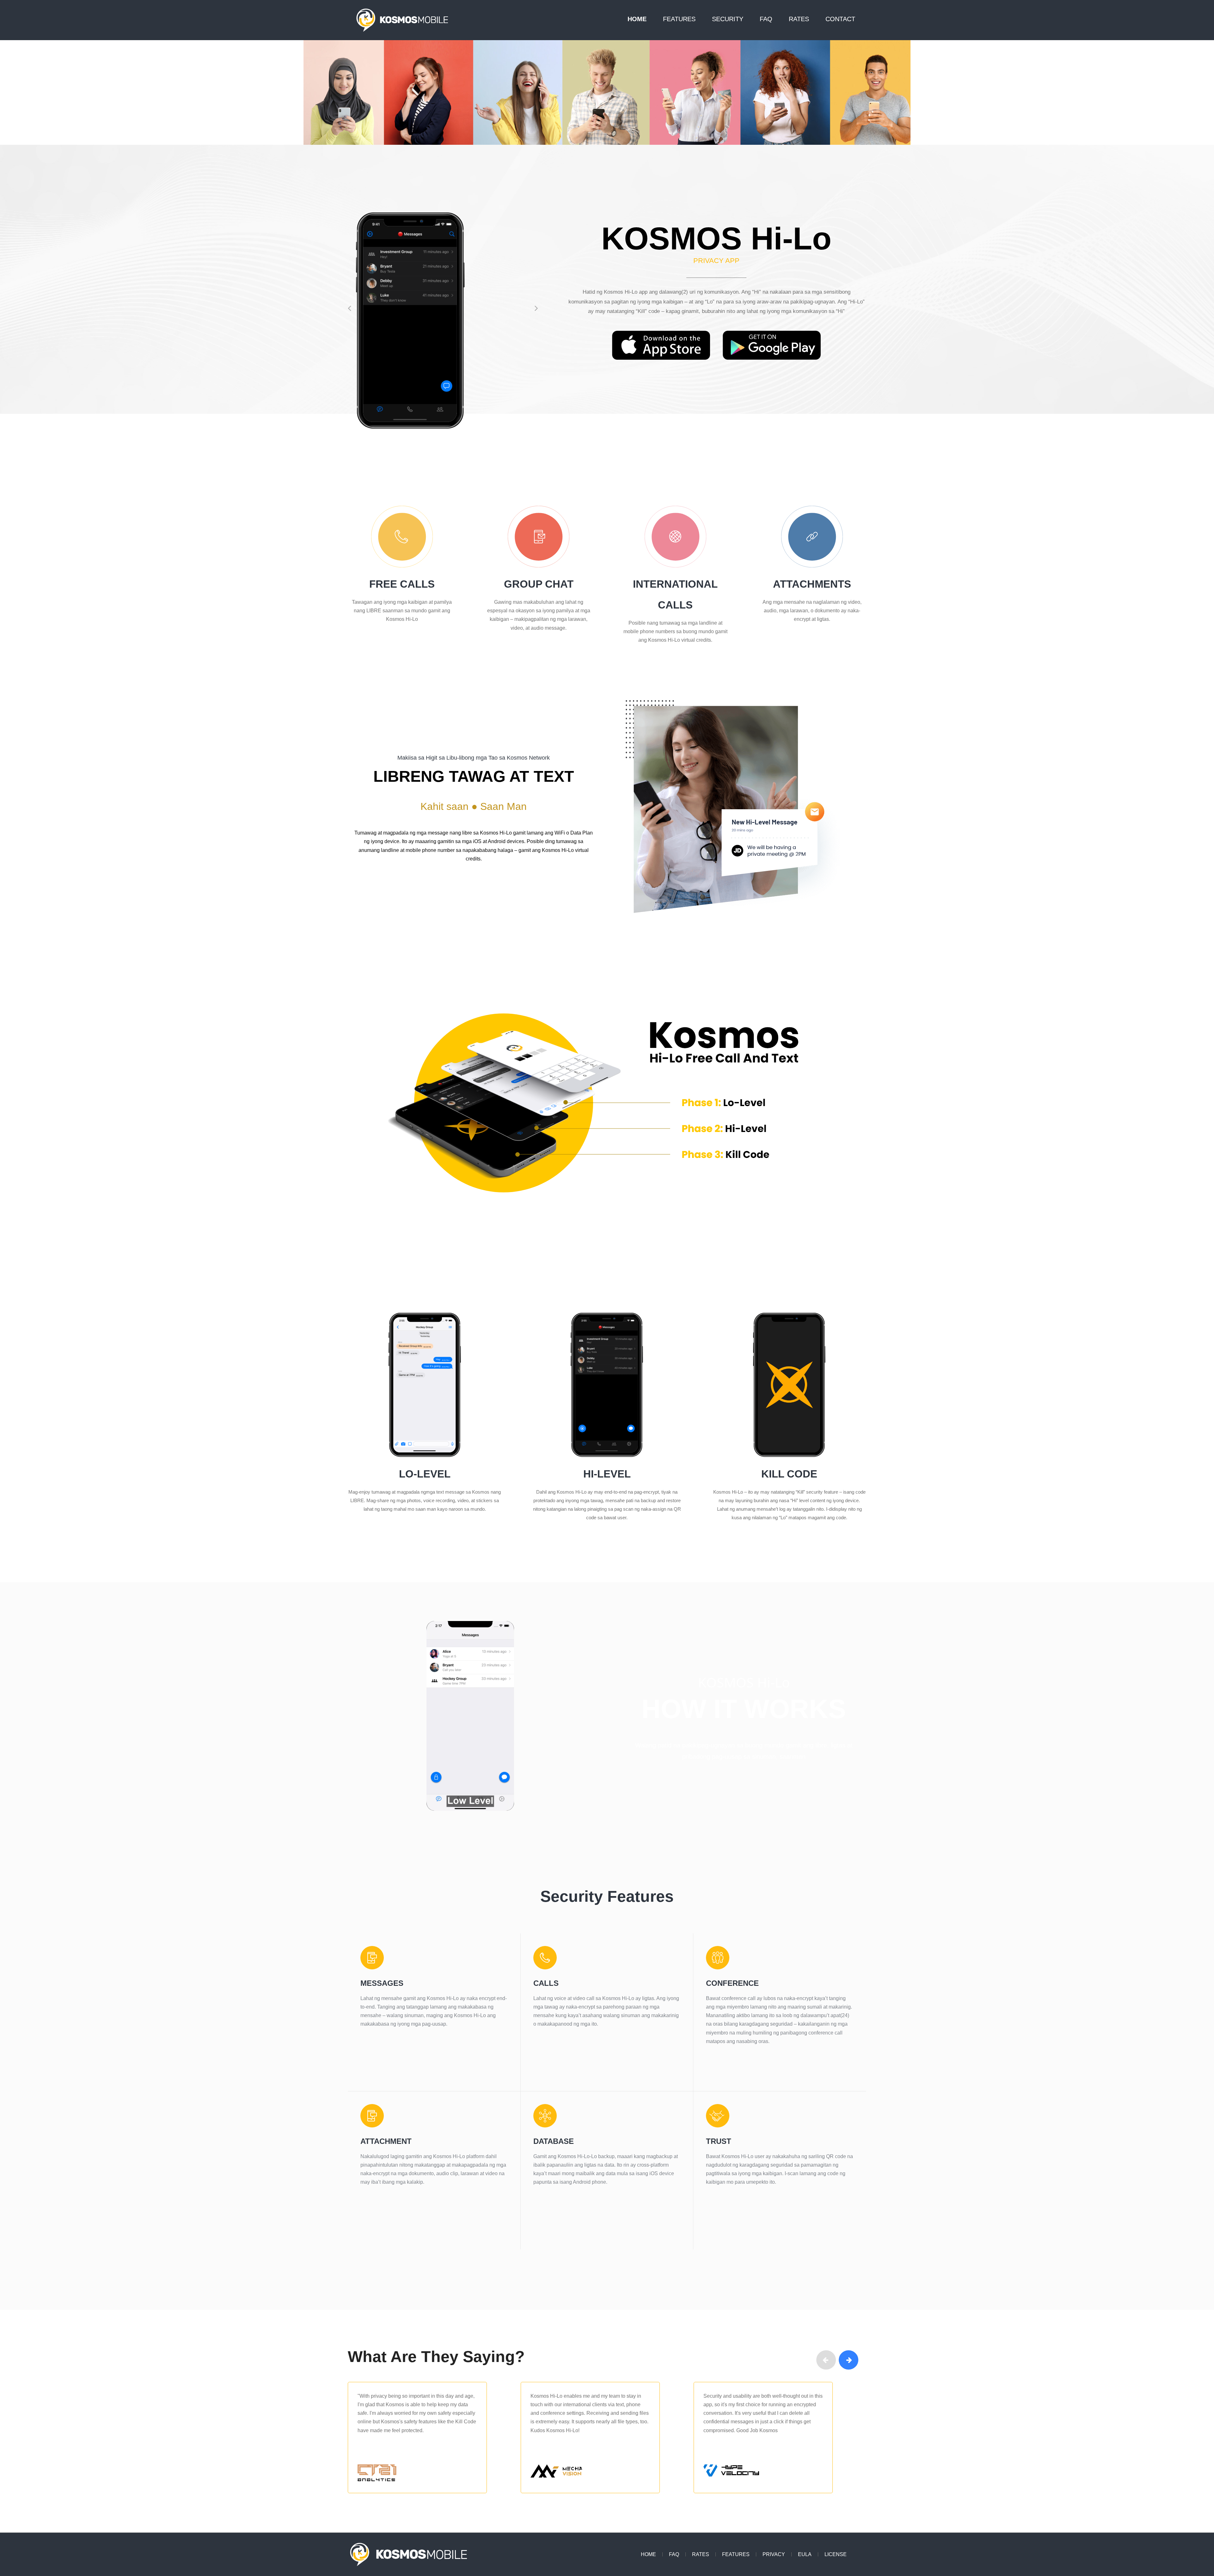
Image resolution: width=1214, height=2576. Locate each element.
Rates (799, 20)
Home (637, 20)
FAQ (766, 20)
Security (728, 20)
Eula (805, 2554)
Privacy (774, 2554)
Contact (840, 20)
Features (679, 20)
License (836, 2554)
